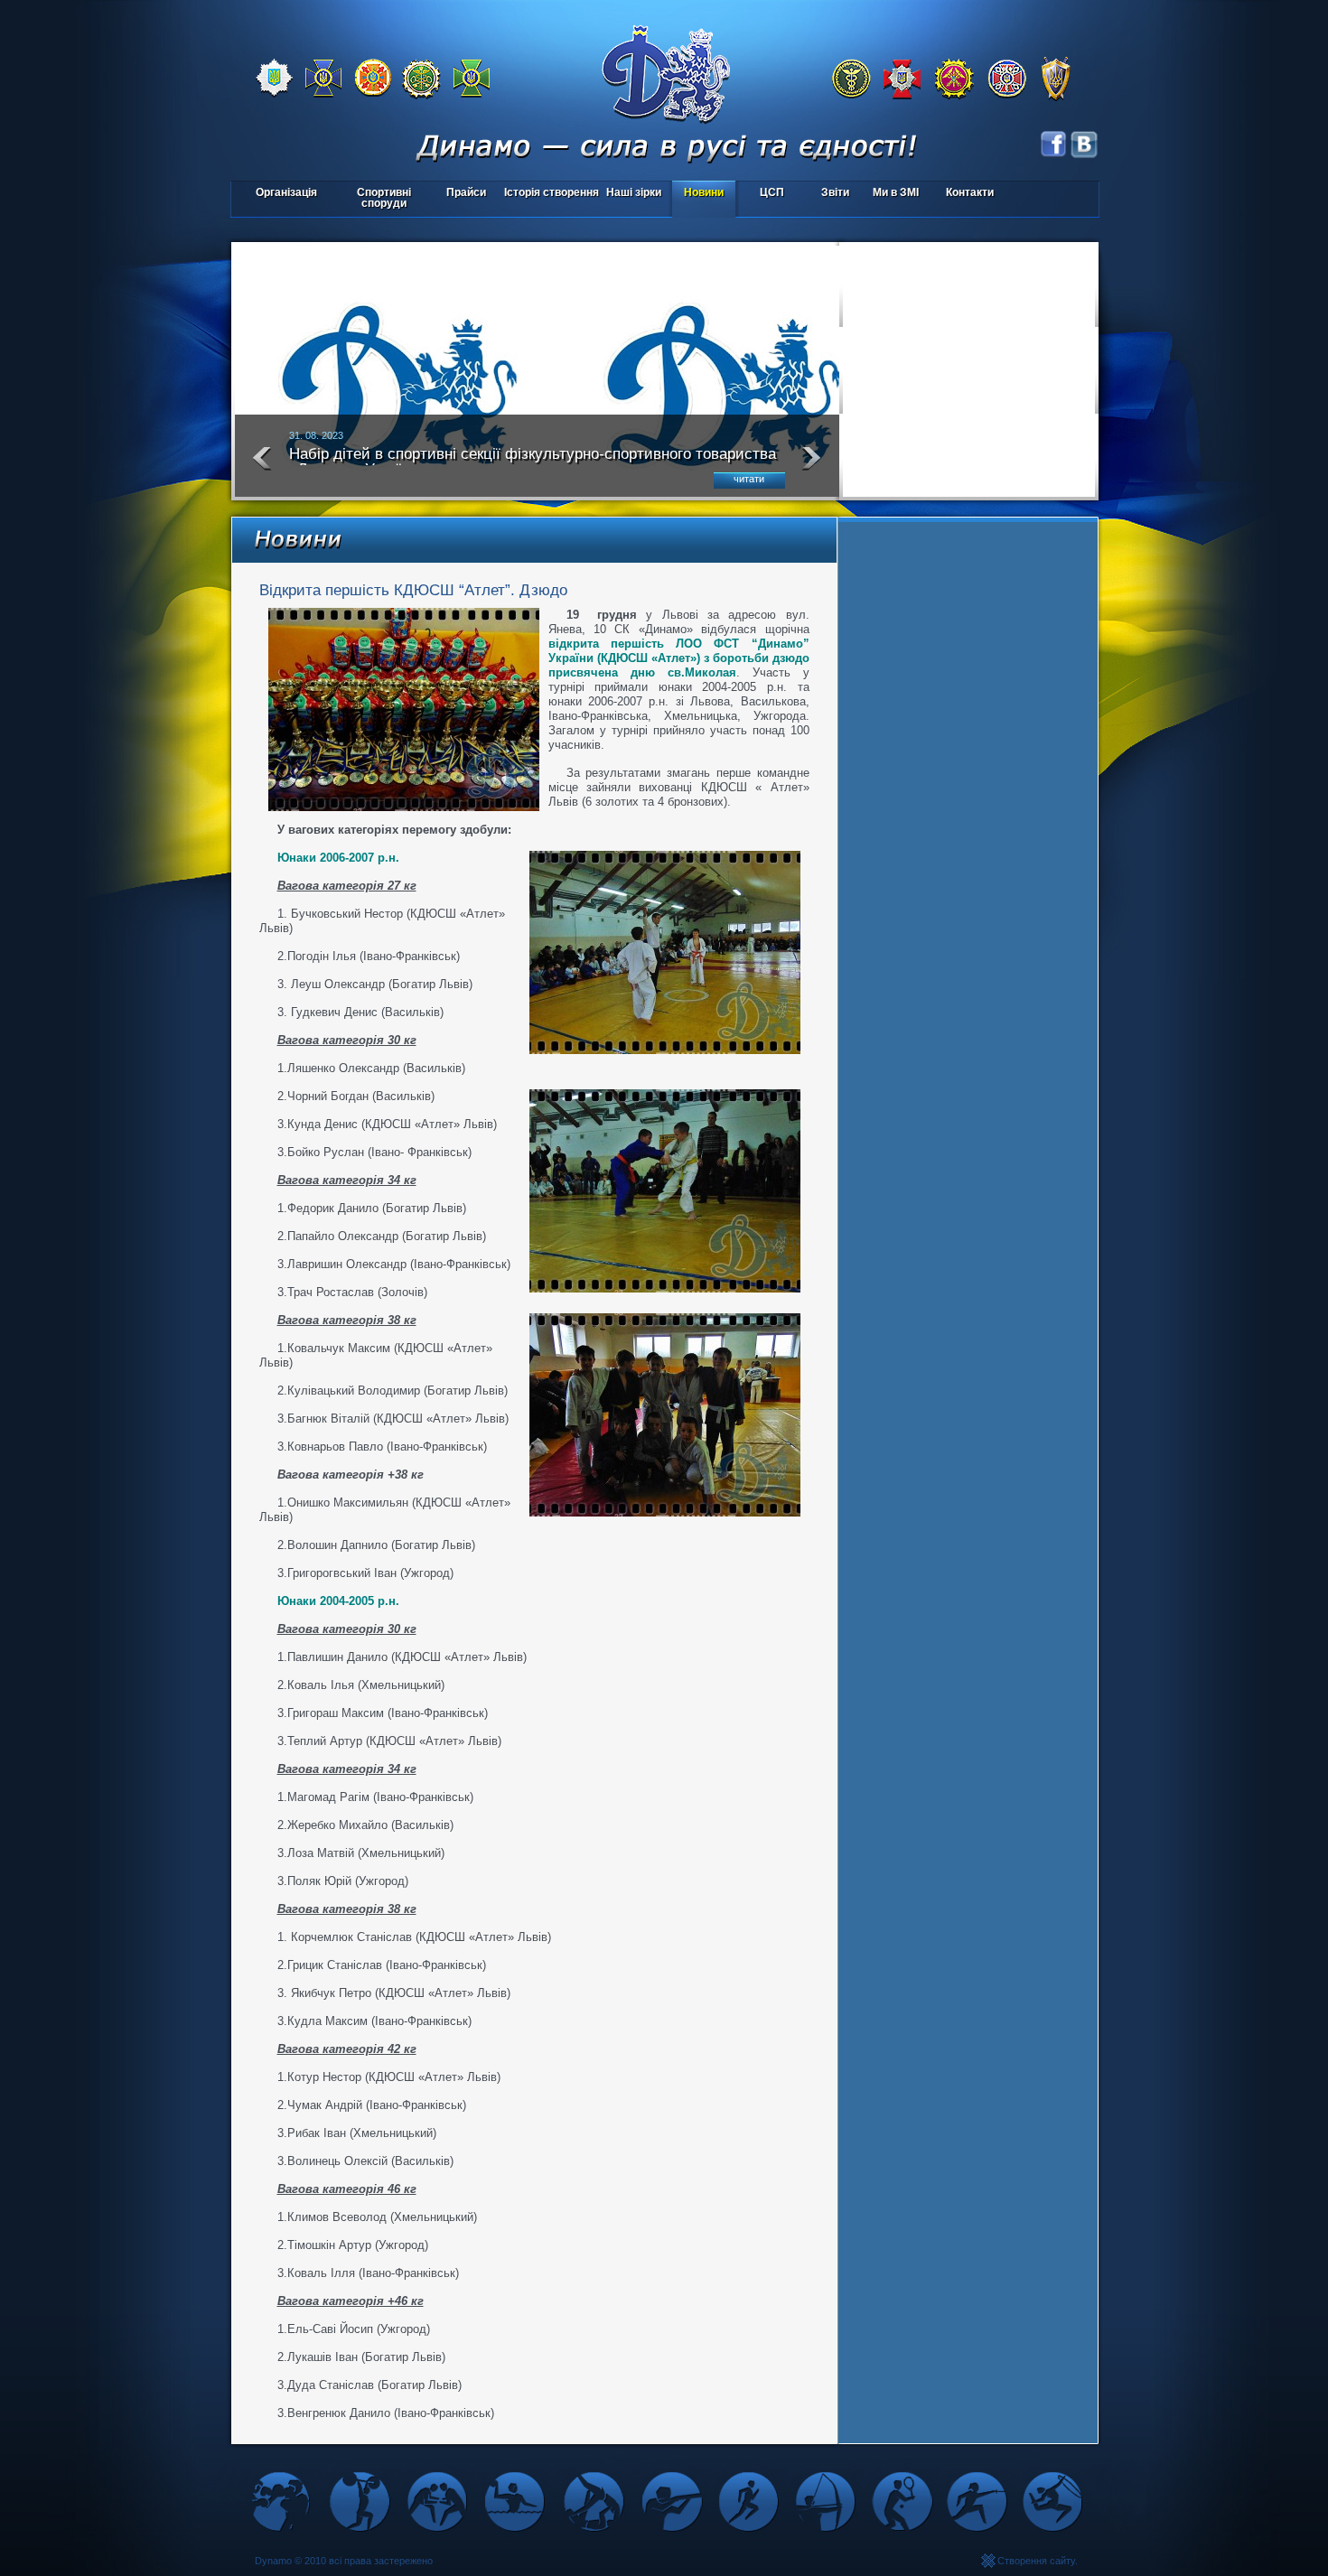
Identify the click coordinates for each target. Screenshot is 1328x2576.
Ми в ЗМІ (896, 192)
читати (749, 479)
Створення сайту (1036, 2561)
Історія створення (552, 192)
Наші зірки (631, 194)
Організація (286, 192)
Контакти (970, 192)
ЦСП (762, 194)
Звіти (835, 192)
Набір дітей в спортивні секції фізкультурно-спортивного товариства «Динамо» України (533, 462)
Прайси (466, 192)
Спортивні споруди (384, 198)
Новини (704, 192)
